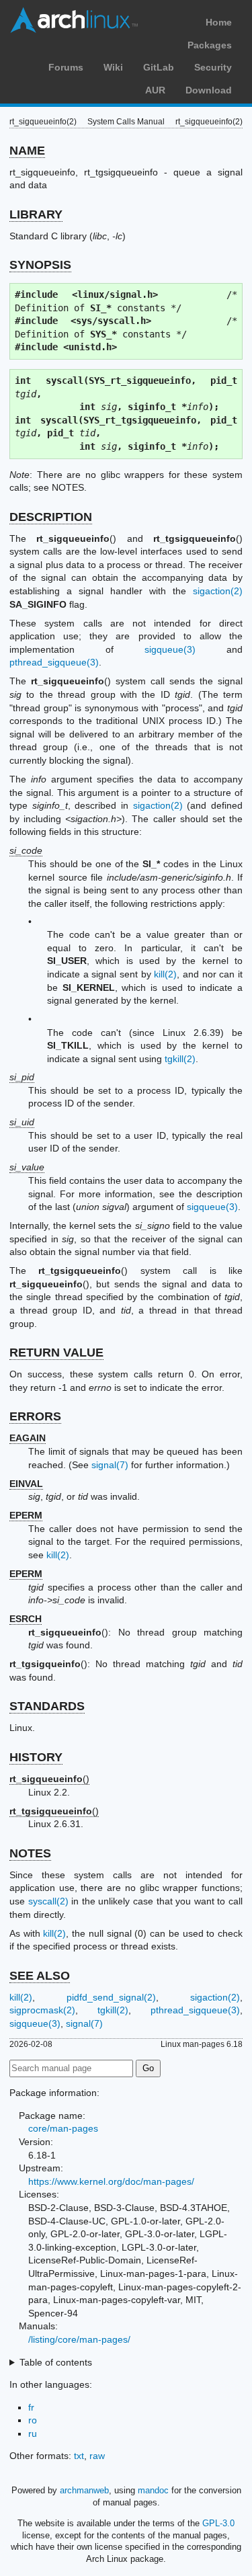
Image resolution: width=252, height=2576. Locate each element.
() (49, 1779)
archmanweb (84, 2490)
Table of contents (56, 2362)
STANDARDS (47, 1706)
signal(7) (110, 1465)
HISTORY (36, 1757)
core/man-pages (63, 2128)
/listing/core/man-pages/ (79, 2339)
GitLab (159, 67)
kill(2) (165, 974)
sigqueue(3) (170, 649)
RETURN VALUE (56, 1353)
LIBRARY (36, 214)
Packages (210, 45)
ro (33, 2420)
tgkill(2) (180, 1059)
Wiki (113, 67)
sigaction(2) (218, 591)
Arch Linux (74, 20)
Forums (66, 67)
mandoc (153, 2490)
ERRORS (35, 1416)
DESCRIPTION (51, 517)
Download (209, 90)
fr (31, 2407)
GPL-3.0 (218, 2523)
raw (97, 2456)
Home (219, 22)
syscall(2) (48, 1901)
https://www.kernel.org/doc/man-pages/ (111, 2181)
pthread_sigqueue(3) (54, 662)
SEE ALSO (40, 1976)
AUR (155, 90)
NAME (27, 151)
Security (213, 67)
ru (33, 2433)
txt (79, 2456)
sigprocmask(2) (42, 2010)
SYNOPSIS (40, 265)
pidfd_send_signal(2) (111, 1997)
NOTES (30, 1853)
